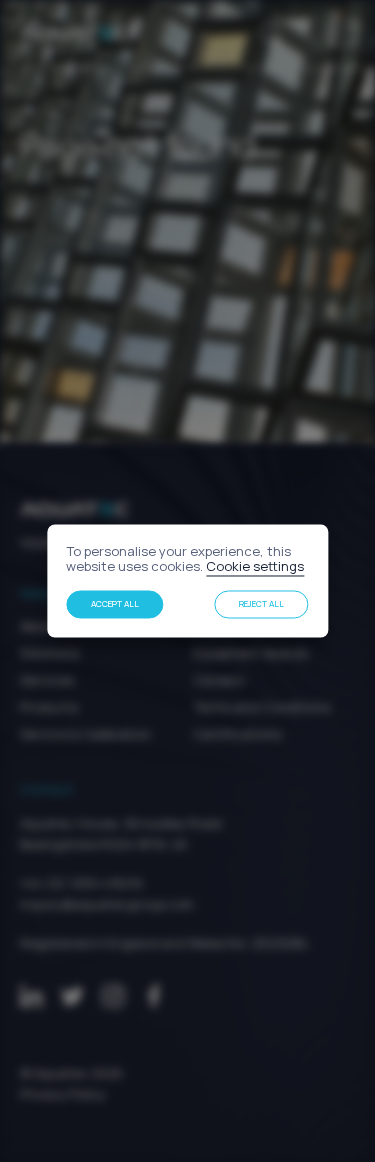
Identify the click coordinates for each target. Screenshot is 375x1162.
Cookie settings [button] (255, 567)
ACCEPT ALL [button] (115, 603)
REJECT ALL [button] (261, 603)
